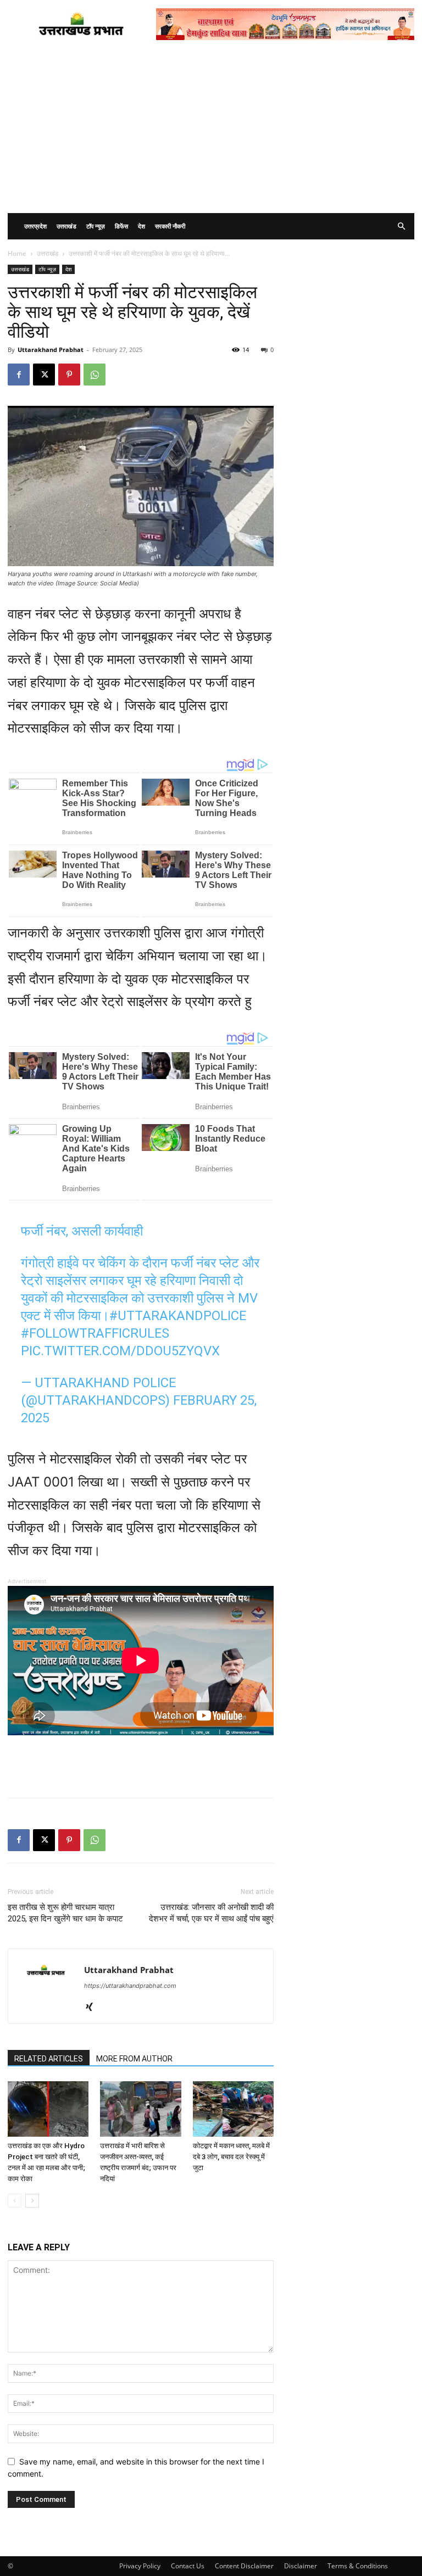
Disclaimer (301, 2566)
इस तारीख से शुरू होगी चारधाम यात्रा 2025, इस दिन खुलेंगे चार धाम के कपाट (65, 1913)
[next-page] (32, 2201)
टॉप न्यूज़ (96, 226)
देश (141, 226)
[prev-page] (15, 2201)
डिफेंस (121, 226)
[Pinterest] (69, 375)
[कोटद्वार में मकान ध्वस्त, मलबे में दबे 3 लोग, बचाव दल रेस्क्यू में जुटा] (233, 2109)
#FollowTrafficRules (95, 1333)
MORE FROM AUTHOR (134, 2059)
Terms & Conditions (358, 2566)
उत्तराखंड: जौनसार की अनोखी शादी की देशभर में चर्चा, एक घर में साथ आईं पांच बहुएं (211, 1913)
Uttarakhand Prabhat (51, 350)
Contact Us (188, 2566)
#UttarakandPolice (178, 1316)
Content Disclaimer (244, 2566)
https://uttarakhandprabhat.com (130, 1986)
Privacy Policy (140, 2566)
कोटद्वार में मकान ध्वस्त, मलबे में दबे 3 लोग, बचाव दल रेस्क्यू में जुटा (231, 2157)
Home (17, 253)
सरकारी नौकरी (170, 226)
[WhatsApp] (95, 375)
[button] (401, 227)
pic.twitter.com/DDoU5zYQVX (120, 1351)
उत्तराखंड (66, 226)
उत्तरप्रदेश (35, 226)
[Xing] (93, 2008)
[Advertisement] (211, 131)
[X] (44, 375)
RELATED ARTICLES (49, 2059)
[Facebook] (19, 375)
